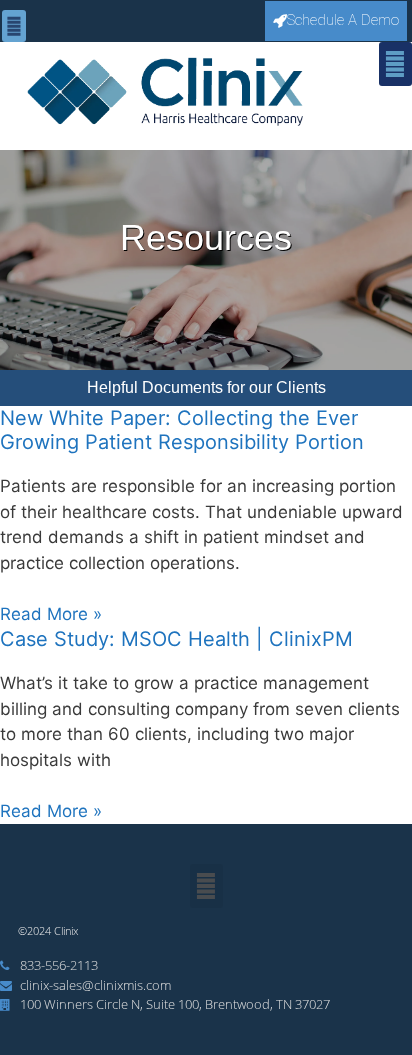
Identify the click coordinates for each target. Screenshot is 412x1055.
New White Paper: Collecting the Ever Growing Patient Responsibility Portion (182, 430)
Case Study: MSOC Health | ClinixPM (176, 639)
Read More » (51, 614)
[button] (14, 26)
